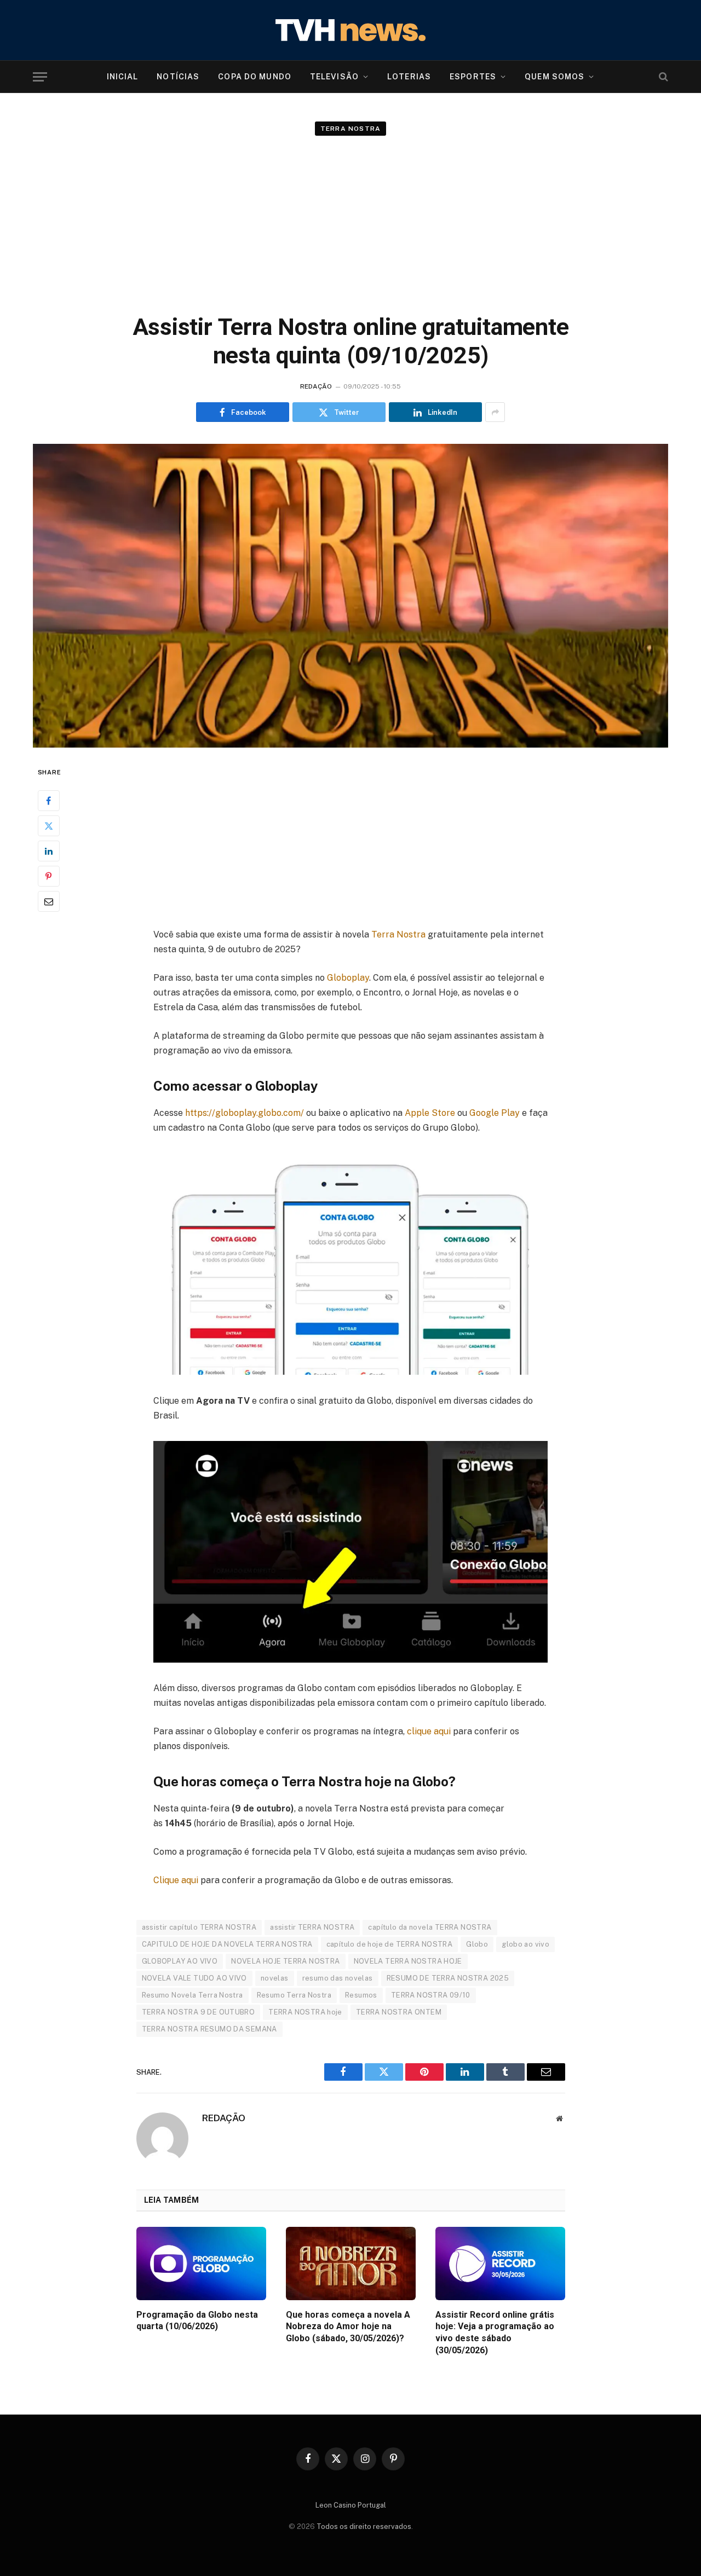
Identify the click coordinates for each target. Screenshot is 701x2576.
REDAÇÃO (316, 386)
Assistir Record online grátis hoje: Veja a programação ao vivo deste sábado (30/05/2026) (495, 2332)
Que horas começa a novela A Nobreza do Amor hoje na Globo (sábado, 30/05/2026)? (348, 2327)
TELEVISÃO (334, 77)
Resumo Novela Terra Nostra (193, 1995)
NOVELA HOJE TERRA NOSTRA (285, 1961)
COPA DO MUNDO (255, 77)
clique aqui (429, 1731)
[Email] (49, 902)
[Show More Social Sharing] (495, 412)
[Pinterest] (49, 877)
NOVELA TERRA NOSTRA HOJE (408, 1961)
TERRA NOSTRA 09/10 (431, 1995)
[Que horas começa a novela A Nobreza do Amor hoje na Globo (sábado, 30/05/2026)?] (351, 2263)
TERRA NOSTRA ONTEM (399, 2012)
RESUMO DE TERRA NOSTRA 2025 (448, 1978)
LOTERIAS (409, 77)
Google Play (495, 1113)
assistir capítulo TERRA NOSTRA (199, 1927)
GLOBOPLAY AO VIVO (180, 1961)
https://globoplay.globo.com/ (245, 1113)
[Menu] (40, 77)
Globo (477, 1944)
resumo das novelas (338, 1978)
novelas (275, 1978)
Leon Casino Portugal (351, 2505)
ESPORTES (473, 77)
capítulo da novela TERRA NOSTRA (430, 1927)
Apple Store (430, 1113)
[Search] (662, 77)
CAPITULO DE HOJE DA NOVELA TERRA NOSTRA (227, 1944)
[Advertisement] (350, 219)
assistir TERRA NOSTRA (312, 1927)
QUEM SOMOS (555, 77)
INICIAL (123, 77)
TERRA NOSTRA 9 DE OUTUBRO (199, 2012)
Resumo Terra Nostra (294, 1995)
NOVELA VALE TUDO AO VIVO (194, 1978)
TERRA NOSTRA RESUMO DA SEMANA (209, 2029)
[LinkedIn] (49, 852)
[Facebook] (49, 801)
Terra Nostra (350, 129)
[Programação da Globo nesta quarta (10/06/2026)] (201, 2263)
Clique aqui (176, 1880)
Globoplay (348, 978)
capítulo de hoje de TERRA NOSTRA (389, 1944)
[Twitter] (49, 826)
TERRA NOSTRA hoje (305, 2012)
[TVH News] (350, 30)
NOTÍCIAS (178, 77)
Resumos (361, 1995)
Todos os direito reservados (364, 2526)
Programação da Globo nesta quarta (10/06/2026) (197, 2321)
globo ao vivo (525, 1944)
